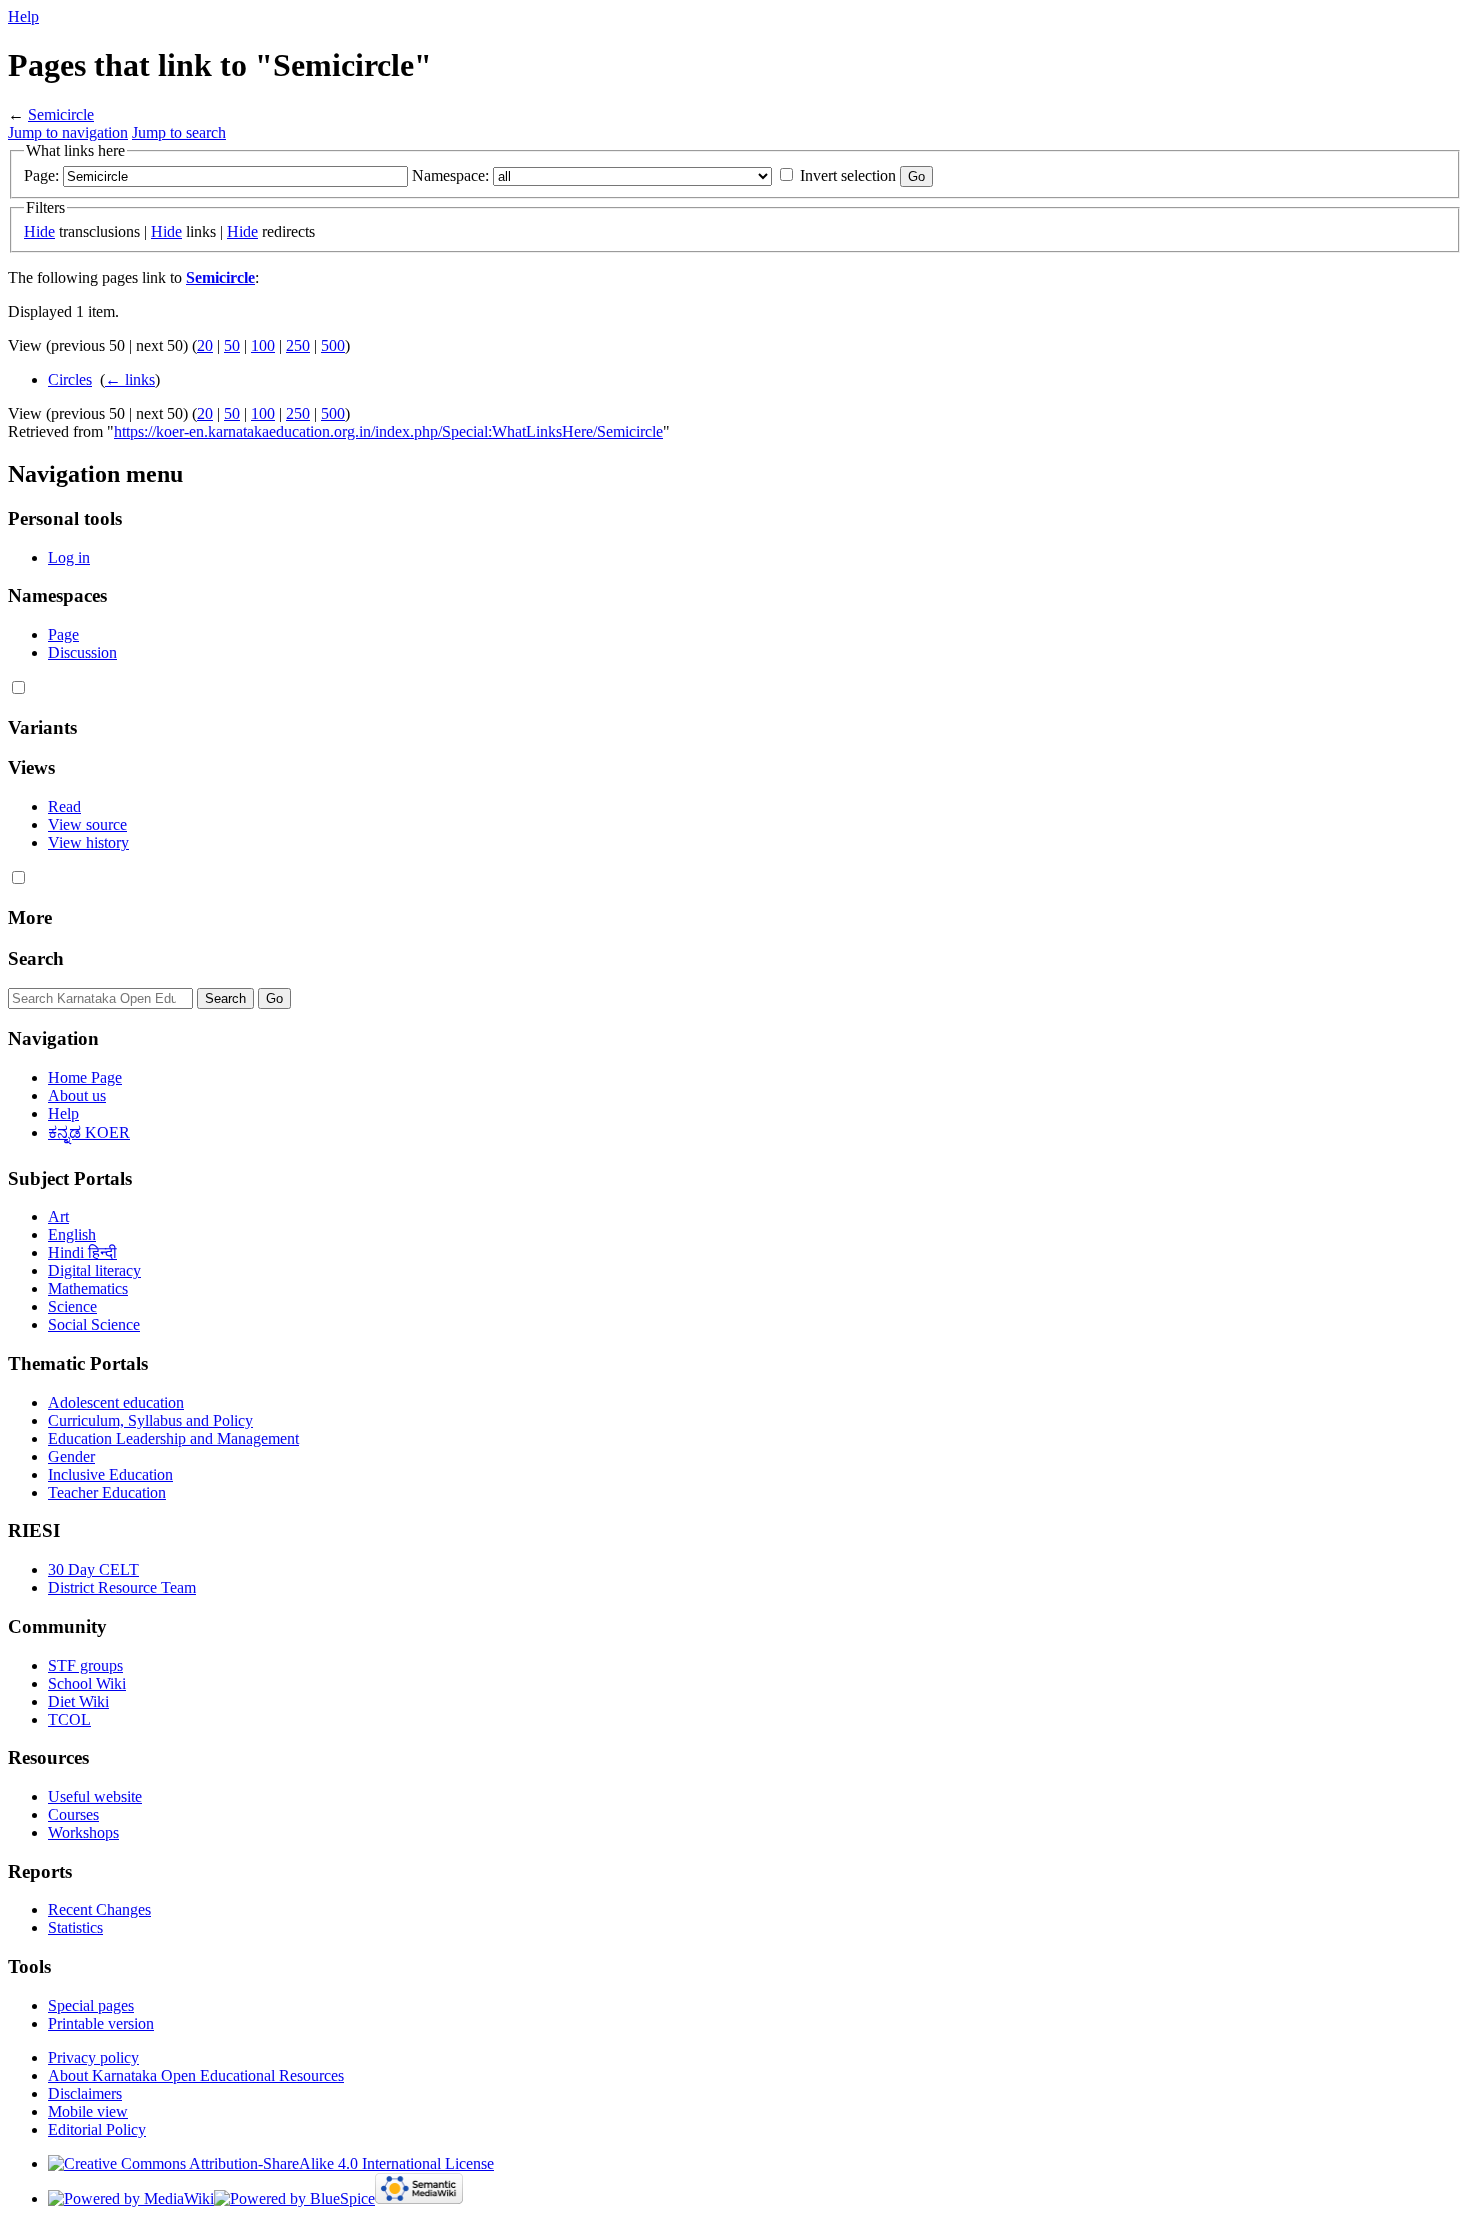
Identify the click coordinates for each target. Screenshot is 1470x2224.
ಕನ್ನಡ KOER (89, 1132)
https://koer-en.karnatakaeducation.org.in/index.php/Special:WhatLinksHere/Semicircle (388, 431)
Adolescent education (116, 1402)
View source (87, 824)
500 (333, 345)
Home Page (85, 1077)
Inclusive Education (110, 1474)
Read (64, 806)
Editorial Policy (97, 2129)
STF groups (85, 1665)
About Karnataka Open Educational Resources (196, 2075)
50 (232, 345)
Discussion (82, 652)
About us (77, 1095)
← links (130, 379)
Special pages (91, 2005)
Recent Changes (99, 1909)
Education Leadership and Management (173, 1438)
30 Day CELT (93, 1569)
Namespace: (450, 175)
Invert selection (848, 175)
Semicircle (61, 114)
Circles (70, 379)
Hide (39, 231)
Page (63, 634)
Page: (41, 175)
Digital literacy (94, 1270)
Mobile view (88, 2111)
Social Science (94, 1324)
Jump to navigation (68, 132)
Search (36, 958)
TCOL (69, 1719)
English (72, 1234)
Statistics (75, 1927)
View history (88, 842)
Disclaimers (85, 2093)
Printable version (101, 2023)
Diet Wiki (78, 1701)
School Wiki (87, 1683)
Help (23, 16)
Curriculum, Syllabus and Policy (150, 1420)
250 (298, 345)
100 (263, 345)
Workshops (83, 1832)
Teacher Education (107, 1492)
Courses (73, 1814)
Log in (69, 557)
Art (58, 1216)
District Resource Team (122, 1587)
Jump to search (179, 132)
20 (205, 345)
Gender (71, 1456)
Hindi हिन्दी (82, 1252)
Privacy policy (93, 2057)
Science (72, 1306)
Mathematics (88, 1288)
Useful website (95, 1796)
